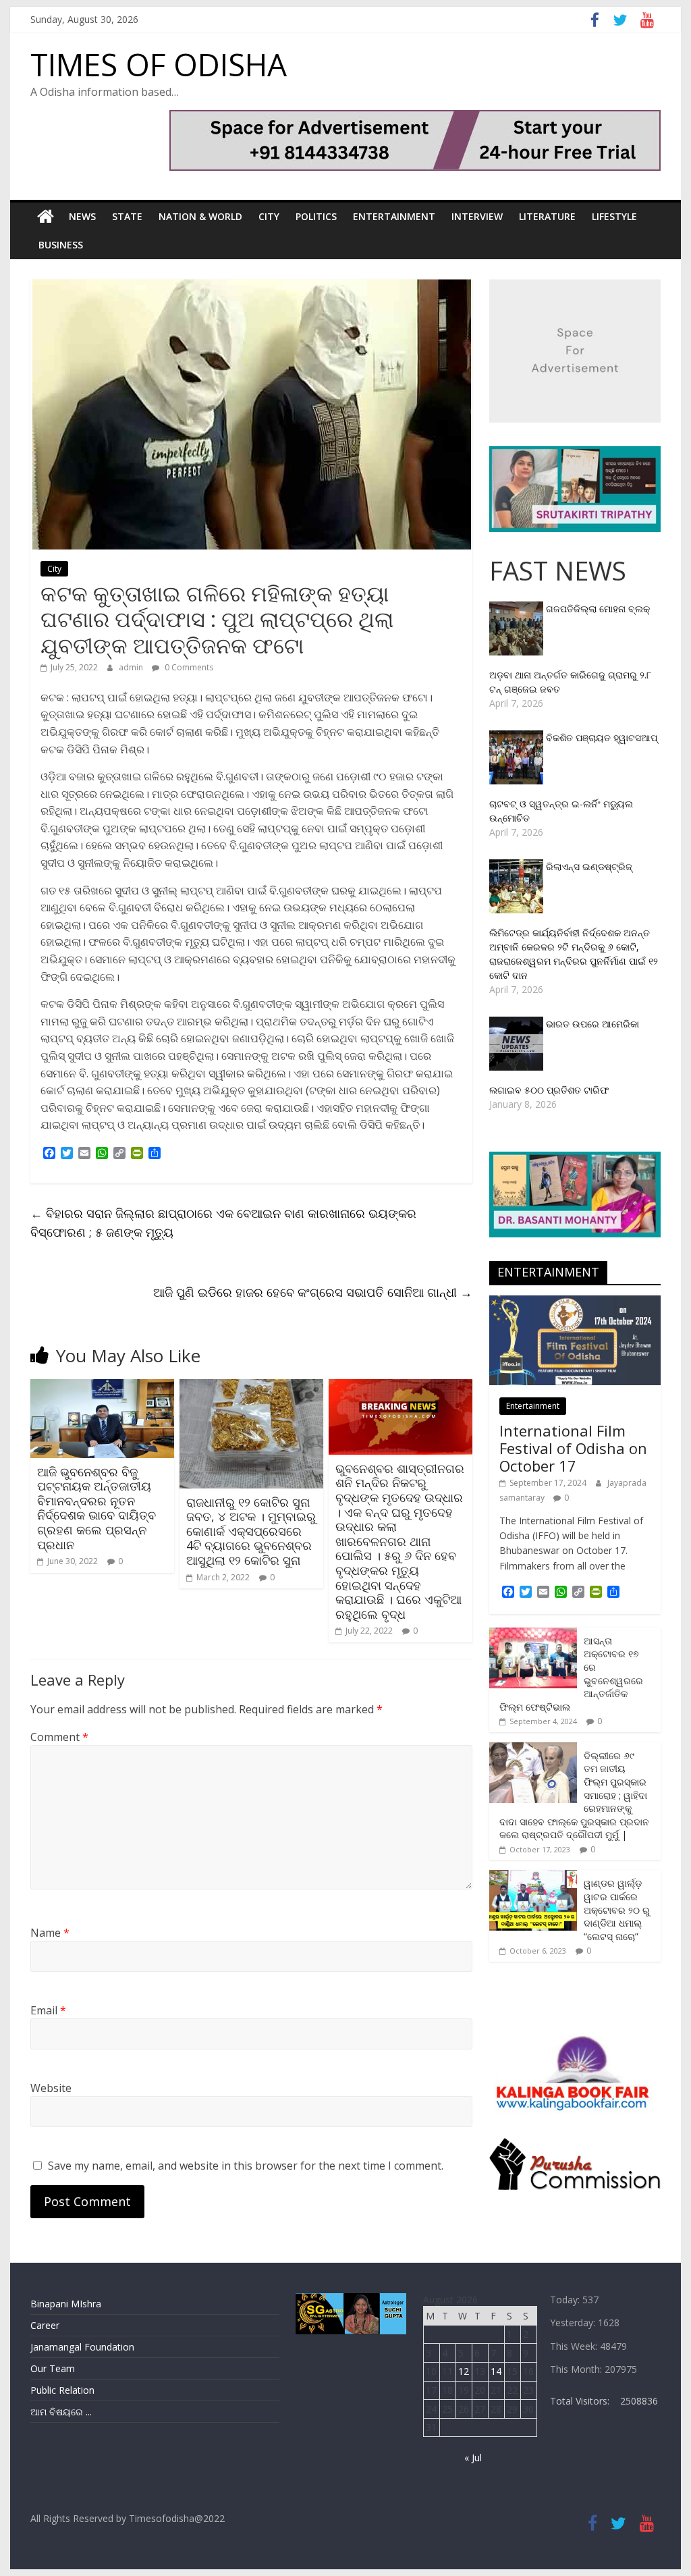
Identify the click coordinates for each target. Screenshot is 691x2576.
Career (45, 2325)
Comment (59, 1737)
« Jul (473, 2458)
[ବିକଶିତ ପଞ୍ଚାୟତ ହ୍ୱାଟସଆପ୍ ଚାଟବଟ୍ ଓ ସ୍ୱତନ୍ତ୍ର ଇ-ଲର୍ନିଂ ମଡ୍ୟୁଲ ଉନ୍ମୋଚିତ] (518, 737)
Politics (316, 216)
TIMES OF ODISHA (159, 64)
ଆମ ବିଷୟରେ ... (61, 2412)
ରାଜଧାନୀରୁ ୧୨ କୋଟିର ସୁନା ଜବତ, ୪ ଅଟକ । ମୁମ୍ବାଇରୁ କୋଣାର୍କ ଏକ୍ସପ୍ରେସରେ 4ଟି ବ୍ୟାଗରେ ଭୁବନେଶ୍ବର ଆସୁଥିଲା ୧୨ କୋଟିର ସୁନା (251, 1531)
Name (50, 1933)
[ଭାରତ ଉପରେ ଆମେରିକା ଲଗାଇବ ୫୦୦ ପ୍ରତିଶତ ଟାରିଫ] (518, 1024)
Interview (477, 216)
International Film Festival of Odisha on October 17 (573, 1448)
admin (132, 667)
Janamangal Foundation (82, 2347)
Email (48, 2010)
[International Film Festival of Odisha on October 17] (575, 1303)
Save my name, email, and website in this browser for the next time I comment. (246, 2166)
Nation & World (200, 216)
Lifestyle (614, 216)
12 (464, 2371)
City (269, 216)
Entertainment (394, 216)
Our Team (53, 2368)
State (127, 216)
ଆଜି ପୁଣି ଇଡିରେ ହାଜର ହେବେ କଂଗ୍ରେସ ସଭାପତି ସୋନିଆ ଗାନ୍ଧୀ (313, 1292)
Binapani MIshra (66, 2304)
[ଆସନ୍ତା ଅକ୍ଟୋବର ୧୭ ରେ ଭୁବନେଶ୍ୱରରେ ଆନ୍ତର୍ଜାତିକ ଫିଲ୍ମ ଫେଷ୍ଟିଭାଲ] (533, 1635)
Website (51, 2088)
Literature (547, 216)
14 (496, 2371)
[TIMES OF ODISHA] (46, 217)
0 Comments (188, 667)
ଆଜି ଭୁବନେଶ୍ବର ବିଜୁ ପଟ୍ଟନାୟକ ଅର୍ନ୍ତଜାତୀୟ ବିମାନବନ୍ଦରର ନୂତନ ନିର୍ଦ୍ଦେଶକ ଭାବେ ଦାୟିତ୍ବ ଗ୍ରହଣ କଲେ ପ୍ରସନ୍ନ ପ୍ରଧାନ (96, 1508)
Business (61, 245)
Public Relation (62, 2390)
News (82, 216)
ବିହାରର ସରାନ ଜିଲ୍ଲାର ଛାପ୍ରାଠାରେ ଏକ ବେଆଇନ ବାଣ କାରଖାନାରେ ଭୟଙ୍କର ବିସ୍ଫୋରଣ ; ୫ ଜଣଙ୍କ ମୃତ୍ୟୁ (223, 1223)
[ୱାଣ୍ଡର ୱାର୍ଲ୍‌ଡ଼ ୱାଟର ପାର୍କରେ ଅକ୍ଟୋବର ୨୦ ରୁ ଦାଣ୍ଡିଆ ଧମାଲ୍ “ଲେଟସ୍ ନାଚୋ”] (533, 1877)
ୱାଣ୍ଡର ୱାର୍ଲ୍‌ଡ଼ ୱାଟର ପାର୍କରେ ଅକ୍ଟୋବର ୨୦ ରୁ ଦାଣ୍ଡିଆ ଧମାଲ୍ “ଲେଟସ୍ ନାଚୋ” (617, 1909)
